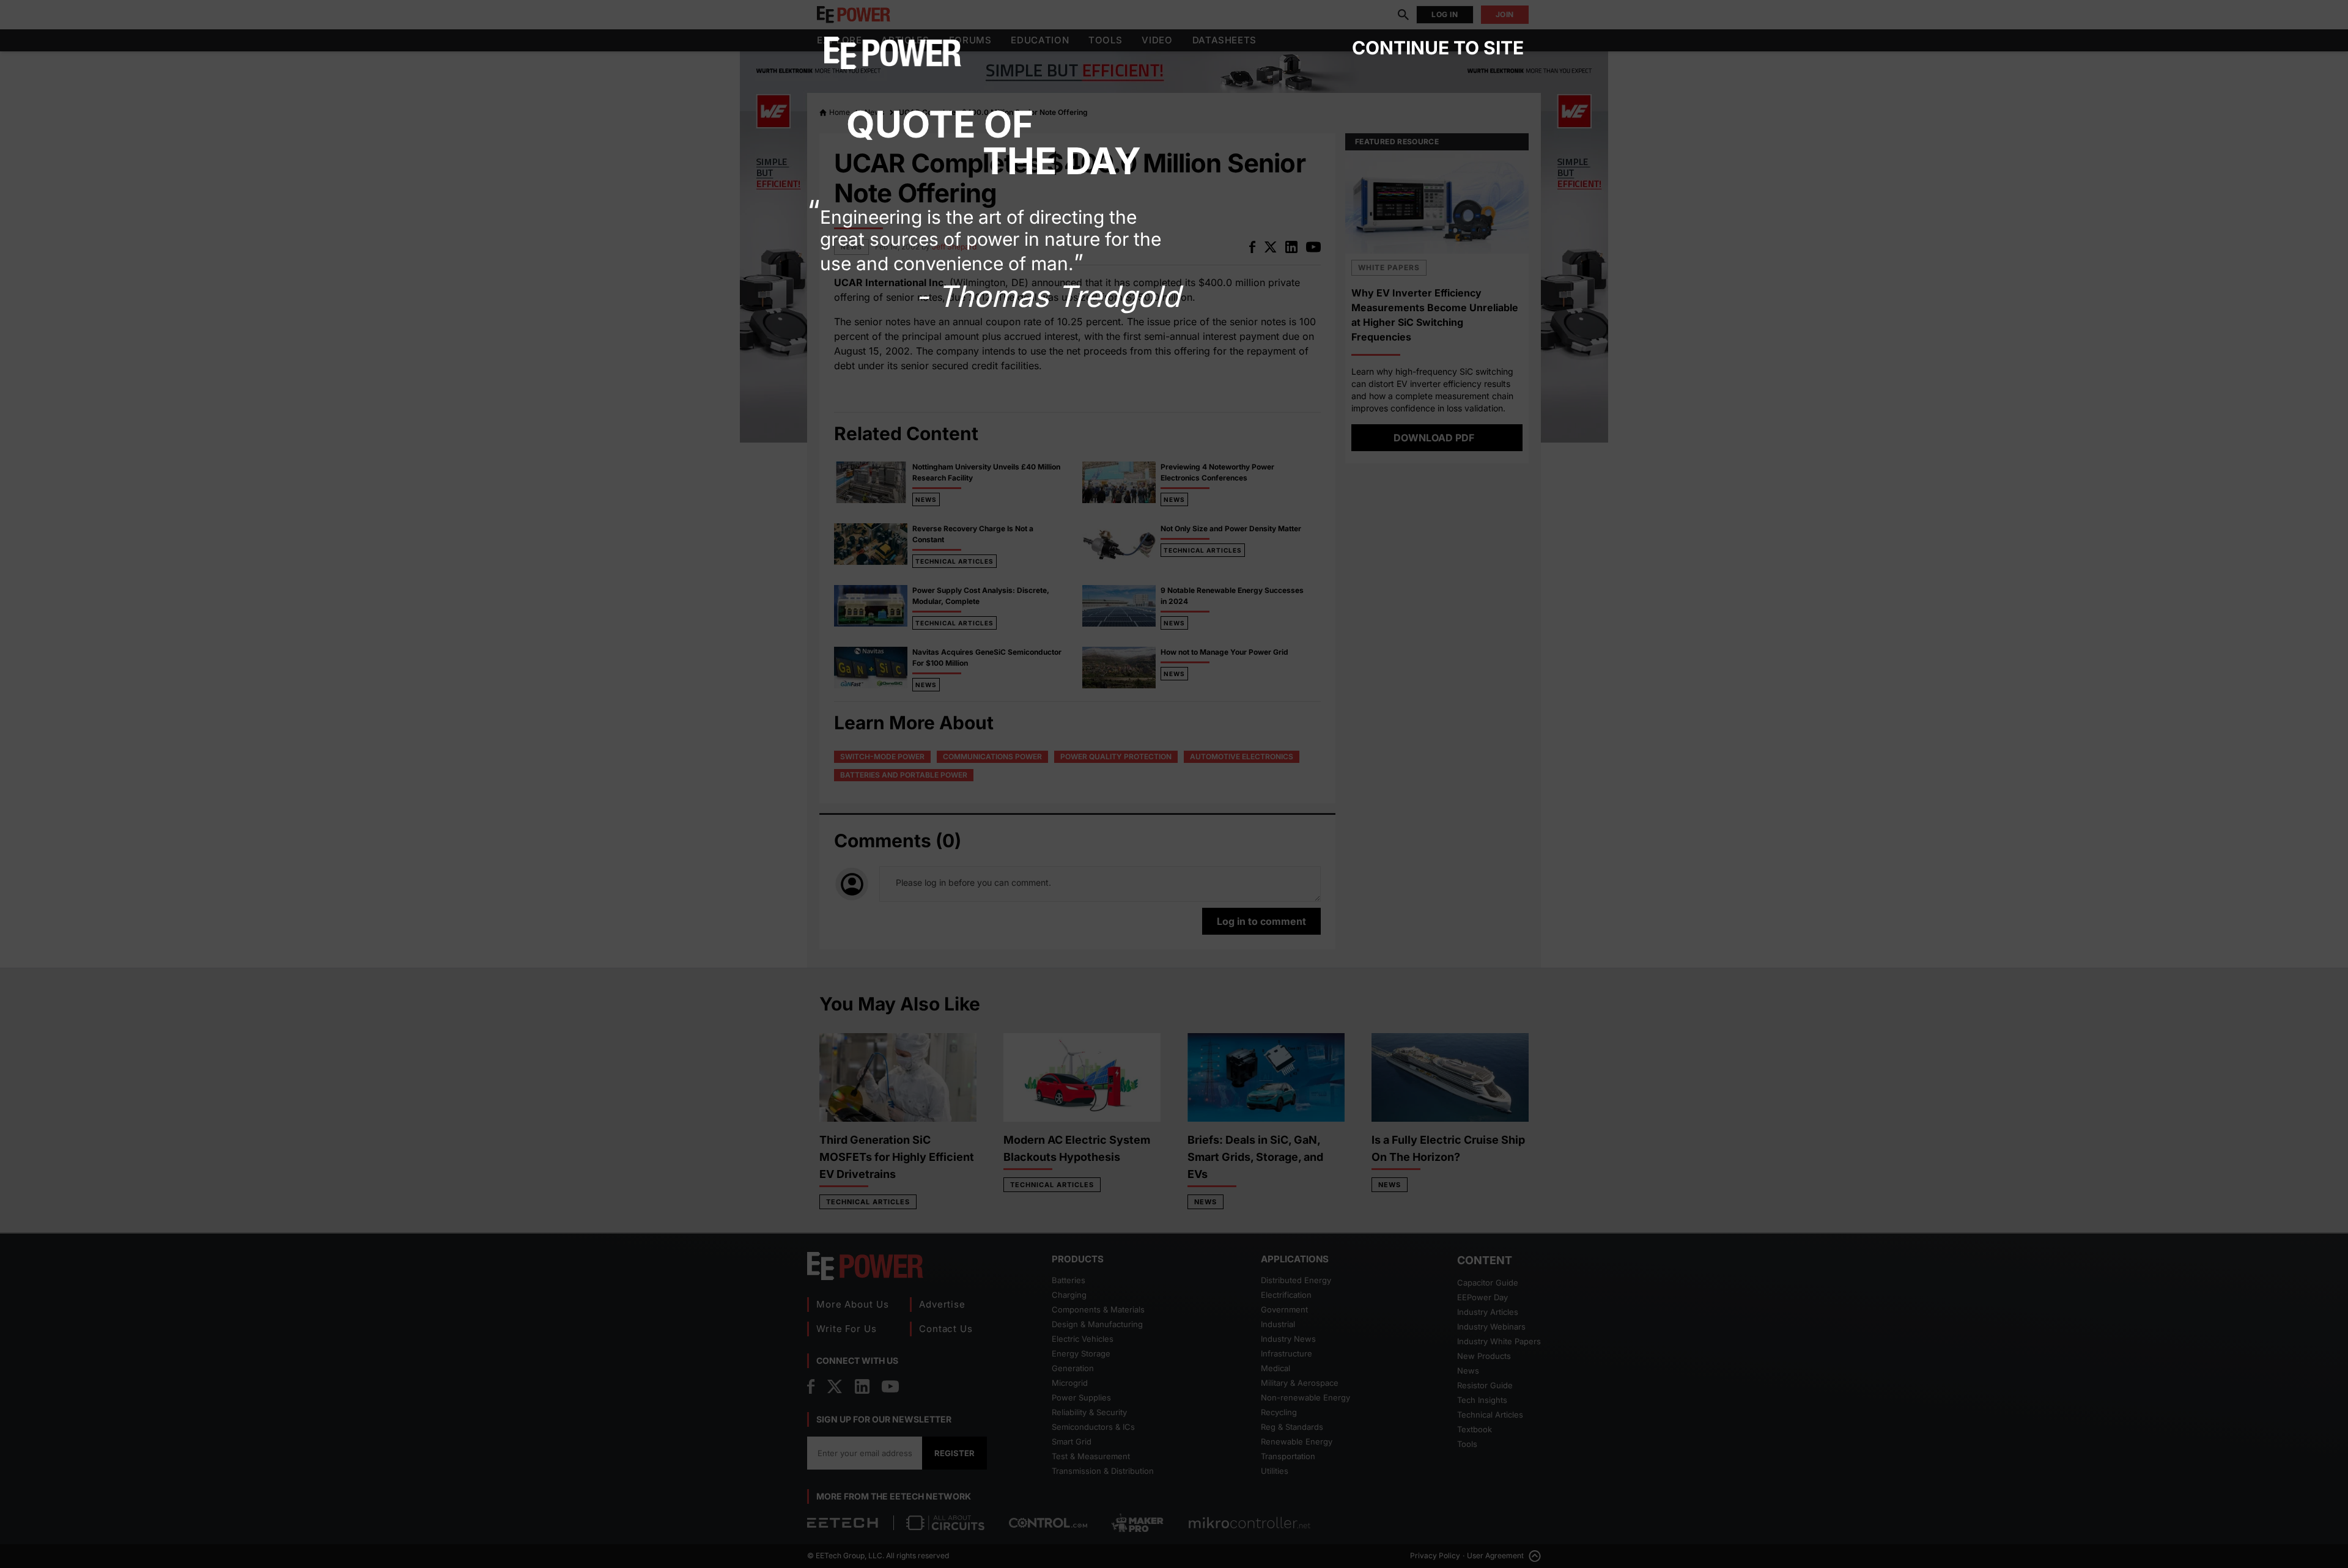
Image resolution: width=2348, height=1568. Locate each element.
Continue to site (1438, 48)
